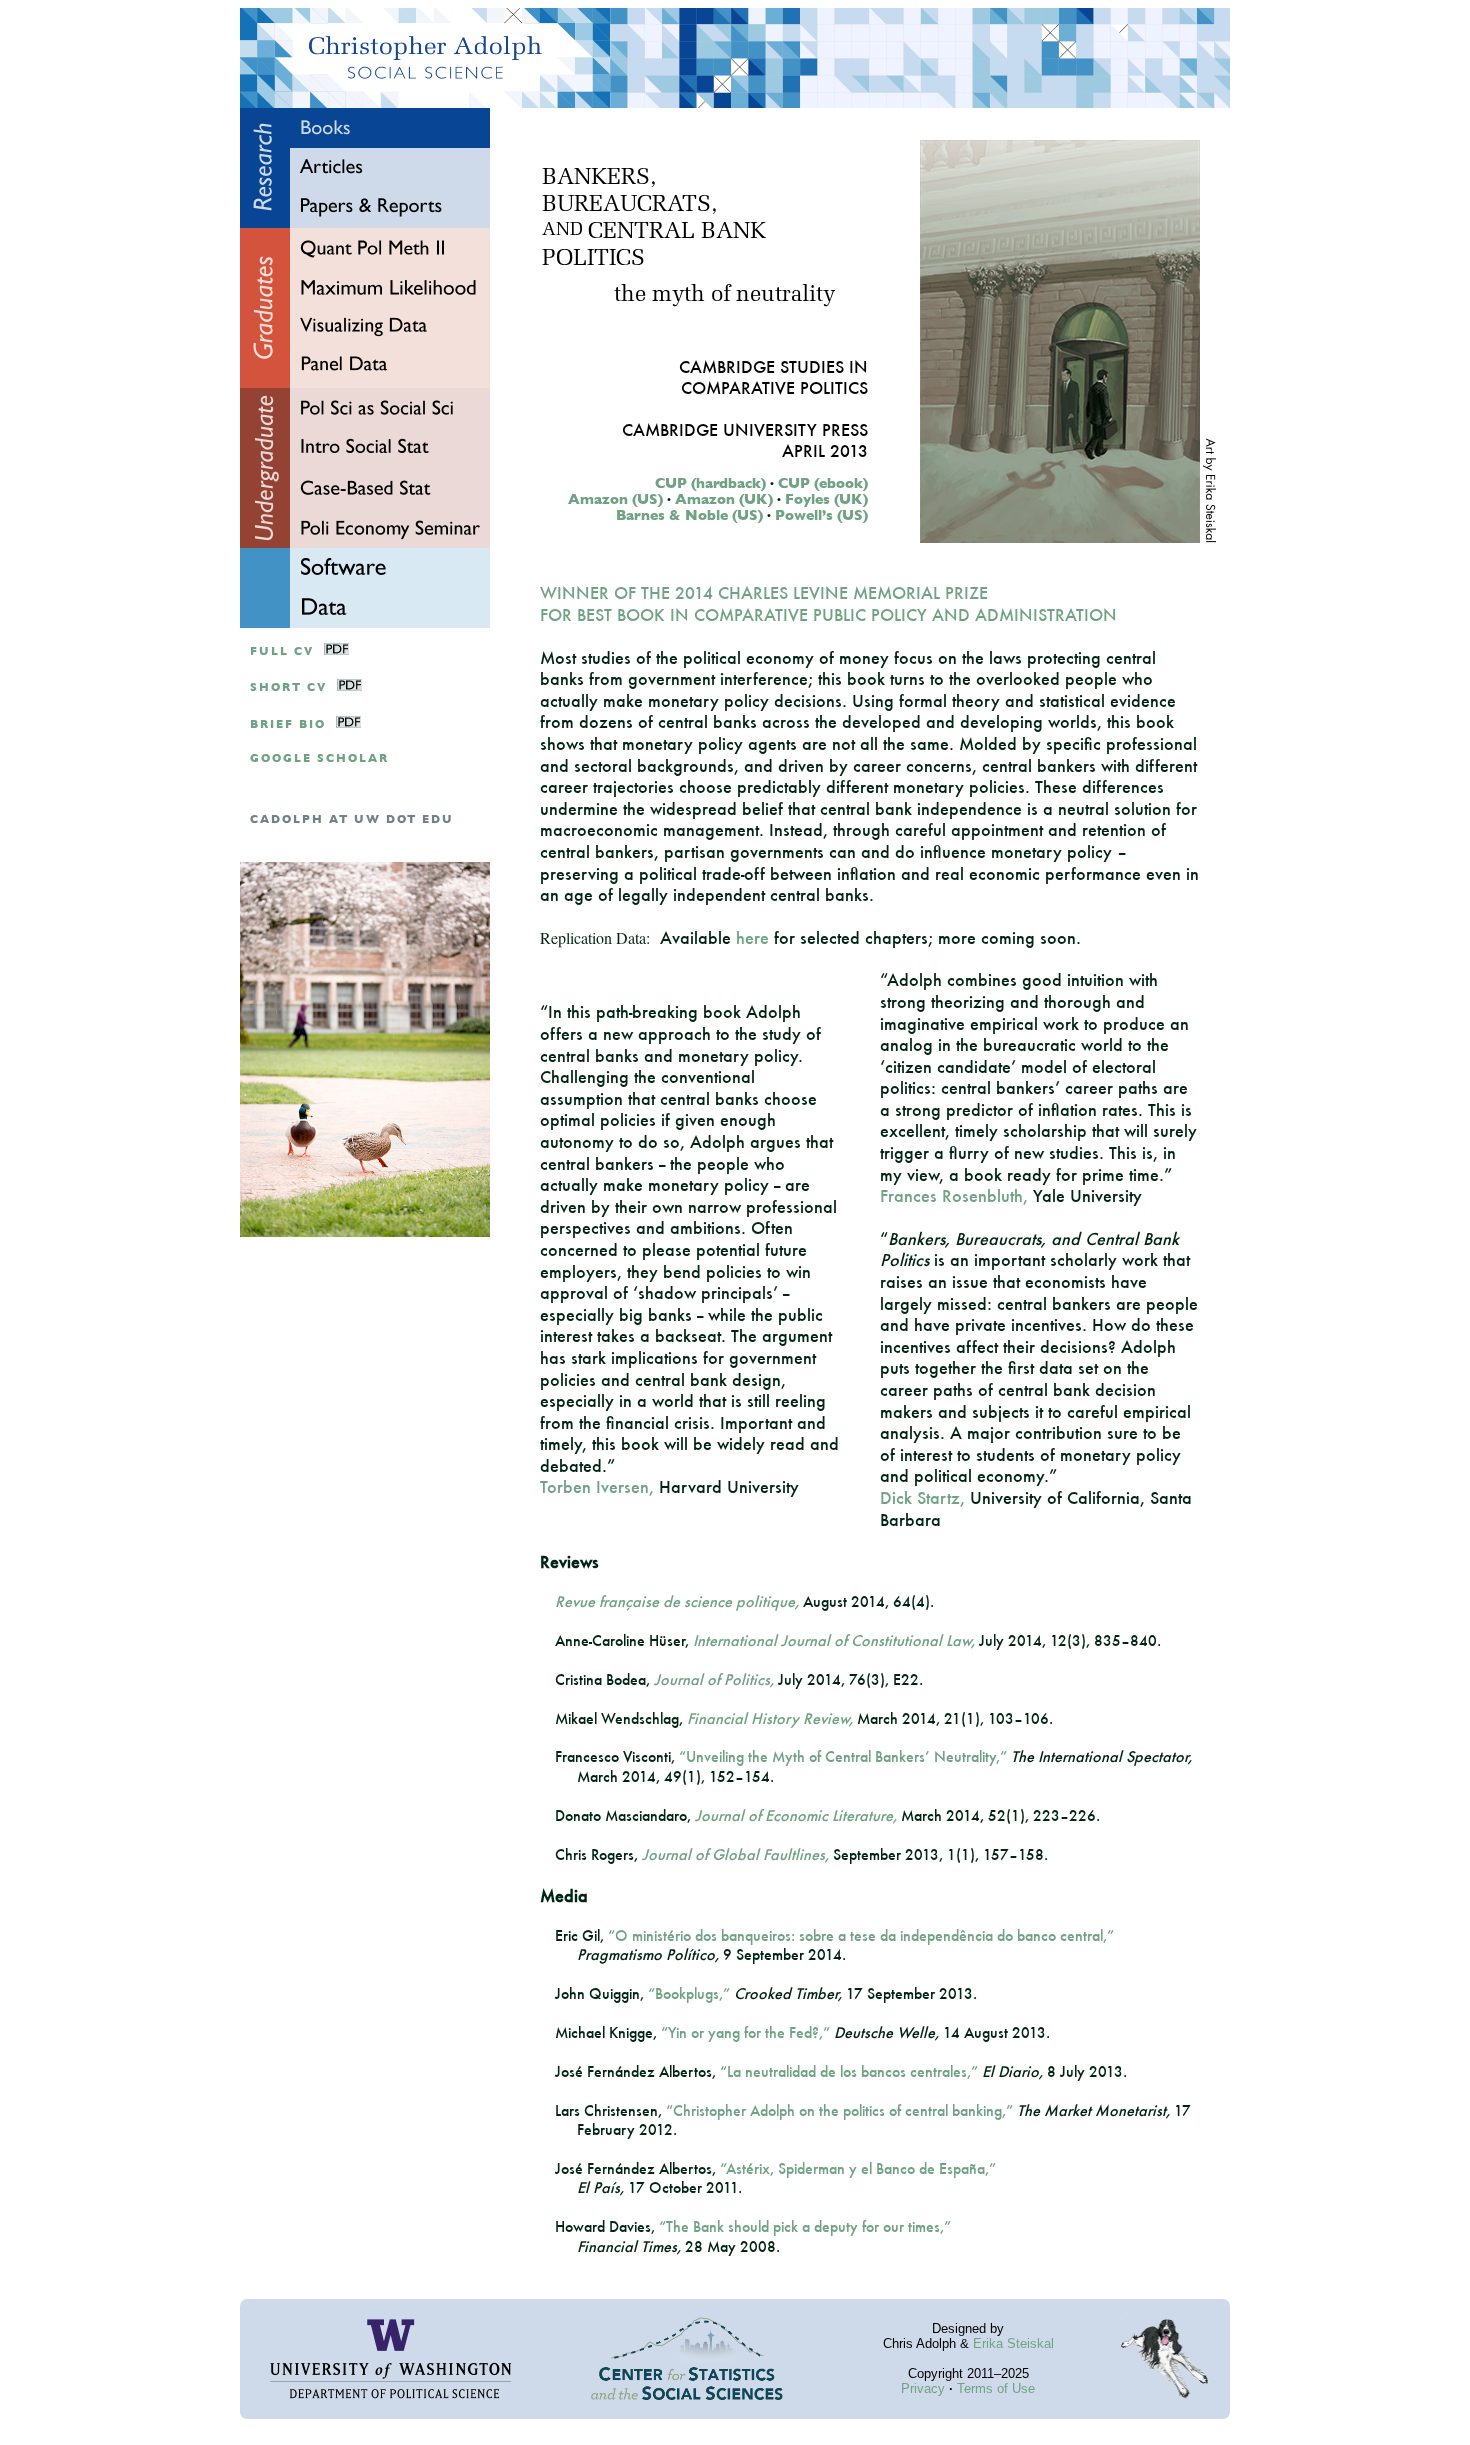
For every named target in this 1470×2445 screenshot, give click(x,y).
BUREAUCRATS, (629, 205)
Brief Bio (288, 724)
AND (562, 231)
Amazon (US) (615, 499)
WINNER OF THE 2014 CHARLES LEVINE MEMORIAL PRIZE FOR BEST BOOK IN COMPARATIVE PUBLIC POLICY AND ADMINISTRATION (828, 603)
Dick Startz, (922, 1497)
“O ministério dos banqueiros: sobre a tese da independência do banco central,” (861, 1935)
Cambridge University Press (745, 429)
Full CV (282, 651)
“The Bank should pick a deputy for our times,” (805, 2226)
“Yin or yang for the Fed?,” (745, 2032)
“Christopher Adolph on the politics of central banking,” (839, 2110)
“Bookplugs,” (689, 1993)
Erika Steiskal (1013, 2343)
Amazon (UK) (724, 499)
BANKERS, (599, 178)
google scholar (319, 758)
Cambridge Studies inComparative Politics (773, 377)
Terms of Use (996, 2388)
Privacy (923, 2388)
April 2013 (825, 450)
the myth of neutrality (724, 295)
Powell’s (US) (821, 515)
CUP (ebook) (823, 483)
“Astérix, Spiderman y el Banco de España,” (858, 2168)
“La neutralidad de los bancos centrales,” (849, 2071)
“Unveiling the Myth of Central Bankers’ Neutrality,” (843, 1756)
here (752, 937)
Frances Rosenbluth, (954, 1195)
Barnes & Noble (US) (689, 515)
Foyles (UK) (826, 499)
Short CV (288, 687)
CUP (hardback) (710, 483)
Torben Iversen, (597, 1486)
